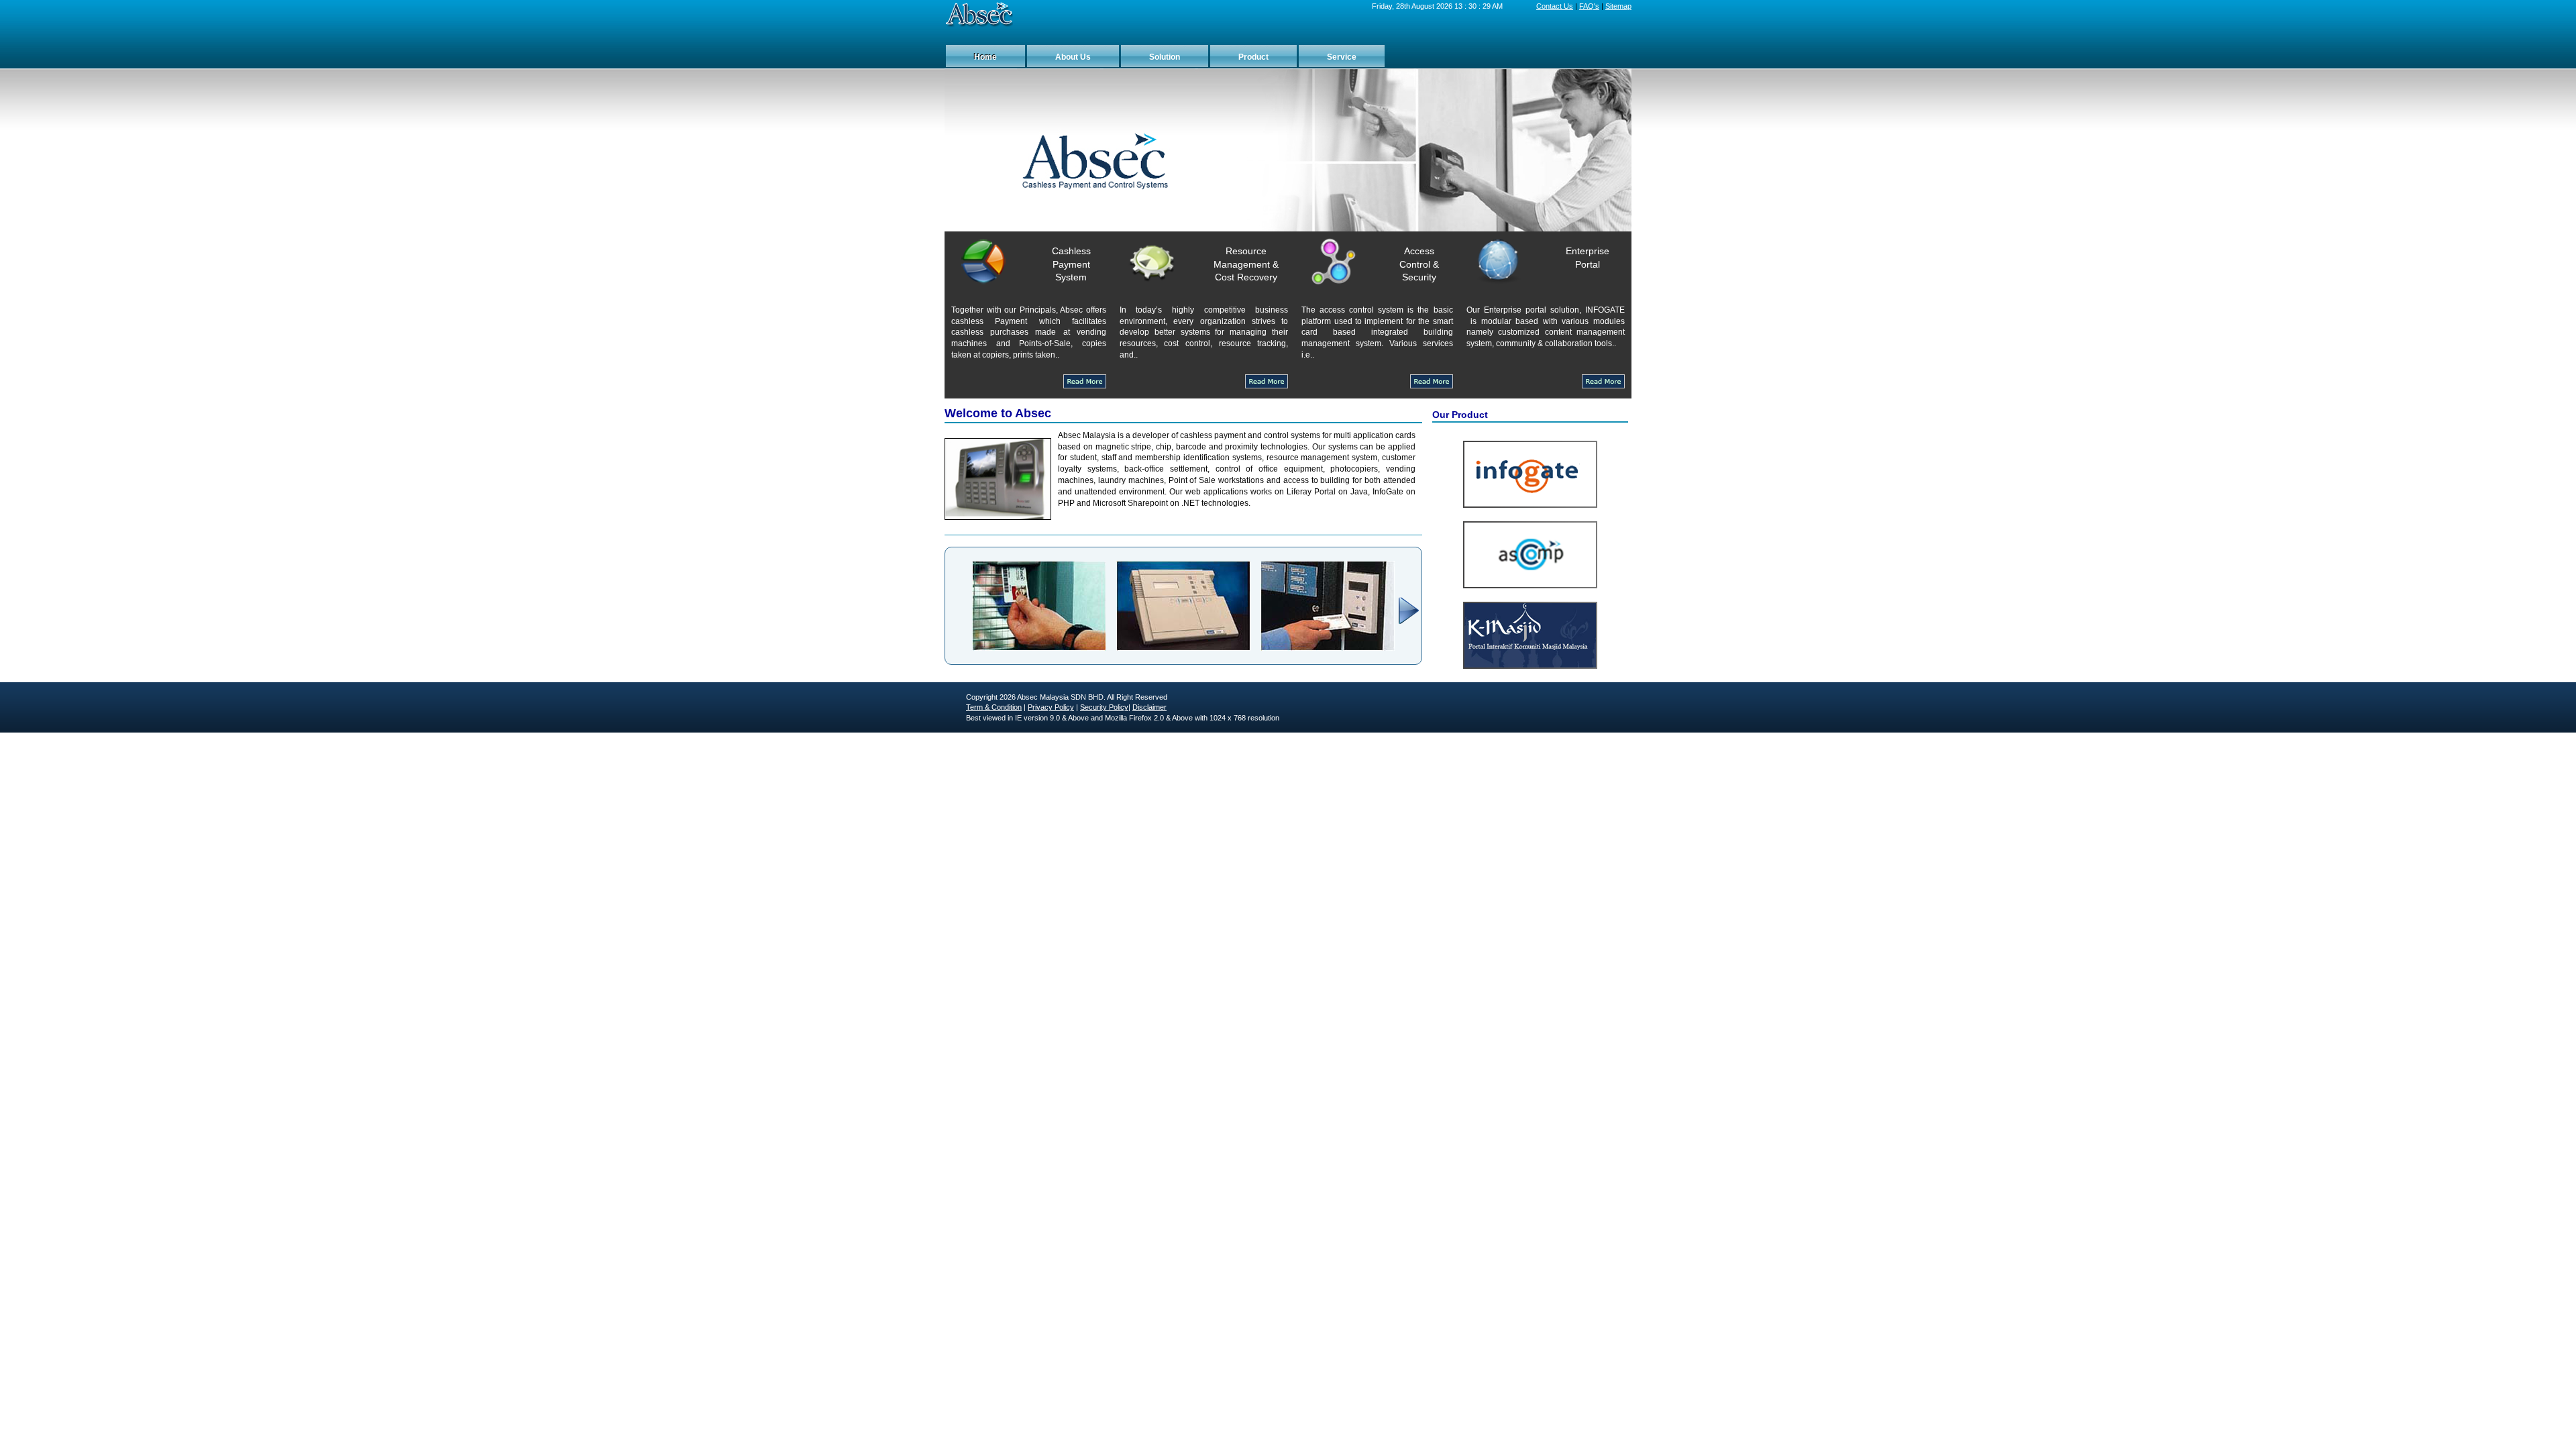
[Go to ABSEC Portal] (979, 15)
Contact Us (1555, 6)
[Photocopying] (1183, 648)
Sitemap (1618, 6)
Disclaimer (1149, 707)
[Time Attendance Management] (1039, 648)
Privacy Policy (1051, 707)
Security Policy (1104, 707)
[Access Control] (1328, 648)
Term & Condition (994, 707)
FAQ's (1589, 6)
